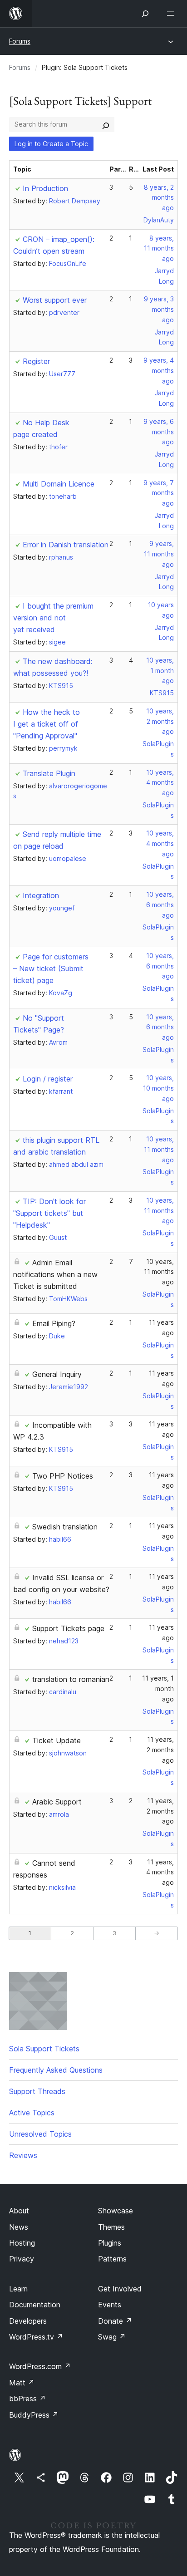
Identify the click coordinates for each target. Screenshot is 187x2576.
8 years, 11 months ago (159, 248)
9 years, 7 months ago (159, 493)
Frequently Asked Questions (56, 2070)
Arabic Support (57, 1802)
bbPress (27, 2399)
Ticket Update (57, 1740)
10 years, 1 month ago (160, 671)
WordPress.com (40, 2366)
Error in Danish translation (66, 545)
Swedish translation (65, 1527)
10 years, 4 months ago (160, 783)
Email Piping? (54, 1323)
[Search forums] (106, 124)
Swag (112, 2337)
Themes (111, 2227)
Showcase (116, 2211)
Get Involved (120, 2289)
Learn (18, 2289)
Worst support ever (55, 300)
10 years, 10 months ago (158, 1088)
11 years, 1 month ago (158, 1689)
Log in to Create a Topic (51, 144)
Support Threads (37, 2091)
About (19, 2211)
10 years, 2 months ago (160, 721)
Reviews (23, 2155)
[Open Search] (145, 14)
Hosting (22, 2243)
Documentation (35, 2305)
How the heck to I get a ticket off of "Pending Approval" (47, 724)
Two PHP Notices (63, 1476)
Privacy (22, 2259)
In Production (45, 188)
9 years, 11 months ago (159, 554)
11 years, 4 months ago (160, 1872)
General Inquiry (57, 1374)
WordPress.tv (36, 2337)
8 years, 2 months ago (159, 198)
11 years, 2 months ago (160, 1750)
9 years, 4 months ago (159, 371)
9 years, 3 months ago (159, 309)
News (19, 2227)
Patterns (112, 2259)
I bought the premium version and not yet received (53, 618)
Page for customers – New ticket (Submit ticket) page (51, 968)
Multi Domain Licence (59, 484)
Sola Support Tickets (44, 2049)
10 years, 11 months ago (159, 1149)
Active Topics (32, 2113)
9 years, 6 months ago (159, 432)
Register (36, 361)
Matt (22, 2383)
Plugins (110, 2243)
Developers (28, 2321)
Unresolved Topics (40, 2134)
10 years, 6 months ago (160, 905)
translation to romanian (71, 1679)
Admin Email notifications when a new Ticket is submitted (55, 1274)
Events (110, 2305)
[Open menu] (172, 14)
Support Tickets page (68, 1628)
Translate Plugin (49, 773)
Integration (41, 895)
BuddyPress (34, 2415)
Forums (20, 41)
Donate (115, 2321)
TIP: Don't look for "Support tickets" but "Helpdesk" (49, 1213)
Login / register (48, 1079)
